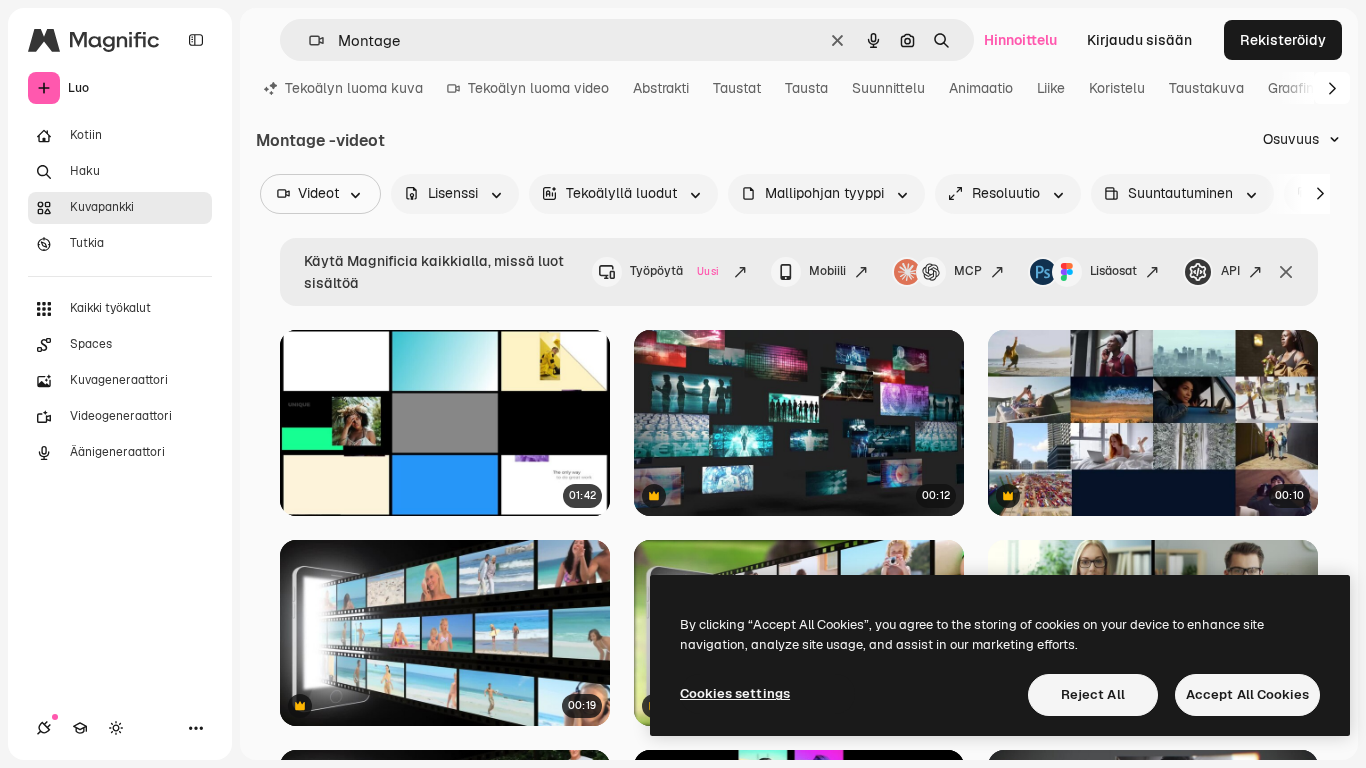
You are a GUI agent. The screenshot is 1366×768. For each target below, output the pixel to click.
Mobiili (827, 271)
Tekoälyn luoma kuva (354, 88)
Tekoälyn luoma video (538, 88)
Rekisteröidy (1283, 40)
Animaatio (981, 88)
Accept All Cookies (1247, 694)
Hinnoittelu (1020, 40)
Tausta (806, 88)
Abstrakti (661, 88)
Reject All (1093, 694)
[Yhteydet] (44, 728)
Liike (1051, 88)
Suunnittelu (888, 88)
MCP (968, 271)
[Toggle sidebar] (196, 40)
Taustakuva (1206, 88)
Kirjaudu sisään (1139, 40)
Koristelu (1117, 88)
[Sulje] (1286, 272)
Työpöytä (674, 271)
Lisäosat (1113, 271)
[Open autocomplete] (308, 40)
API (1230, 271)
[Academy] (80, 728)
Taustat (737, 88)
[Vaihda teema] (116, 728)
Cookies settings (735, 693)
